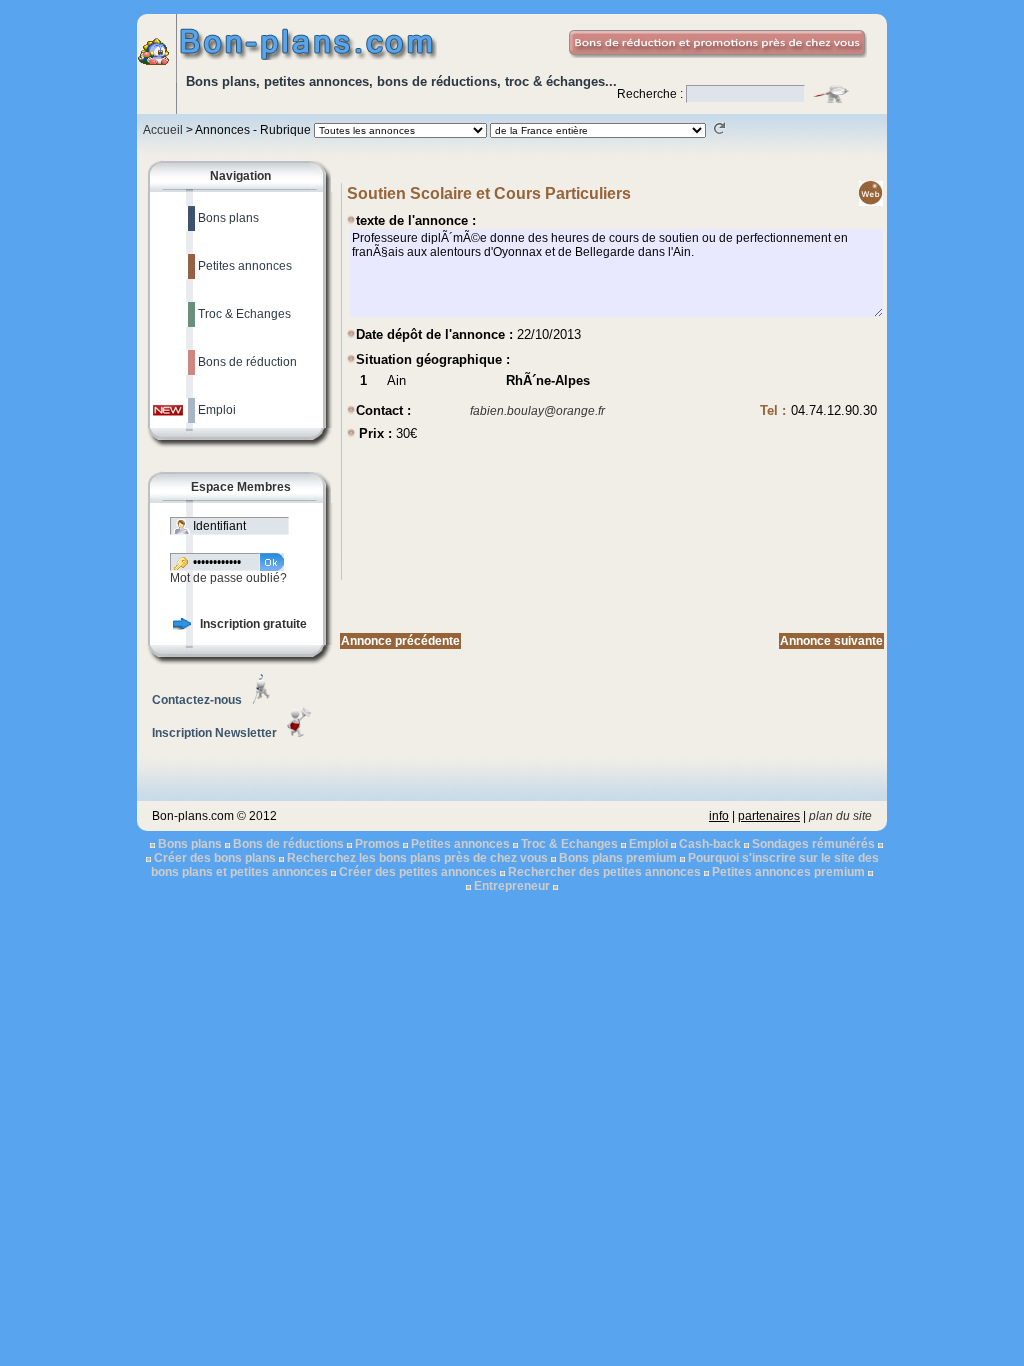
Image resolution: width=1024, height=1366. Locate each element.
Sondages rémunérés (813, 844)
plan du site (840, 816)
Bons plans (190, 844)
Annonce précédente (400, 641)
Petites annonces (460, 844)
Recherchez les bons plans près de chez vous (417, 858)
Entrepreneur (512, 886)
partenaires (769, 816)
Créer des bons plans (215, 858)
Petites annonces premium (788, 872)
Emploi (648, 844)
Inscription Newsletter (214, 733)
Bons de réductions (288, 844)
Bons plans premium (618, 858)
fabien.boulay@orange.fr (537, 411)
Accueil (163, 130)
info (719, 816)
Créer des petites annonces (418, 872)
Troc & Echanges (569, 844)
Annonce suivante (831, 641)
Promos (377, 844)
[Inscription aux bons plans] (182, 626)
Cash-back (710, 844)
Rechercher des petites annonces (604, 872)
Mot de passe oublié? (228, 578)
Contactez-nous (197, 700)
